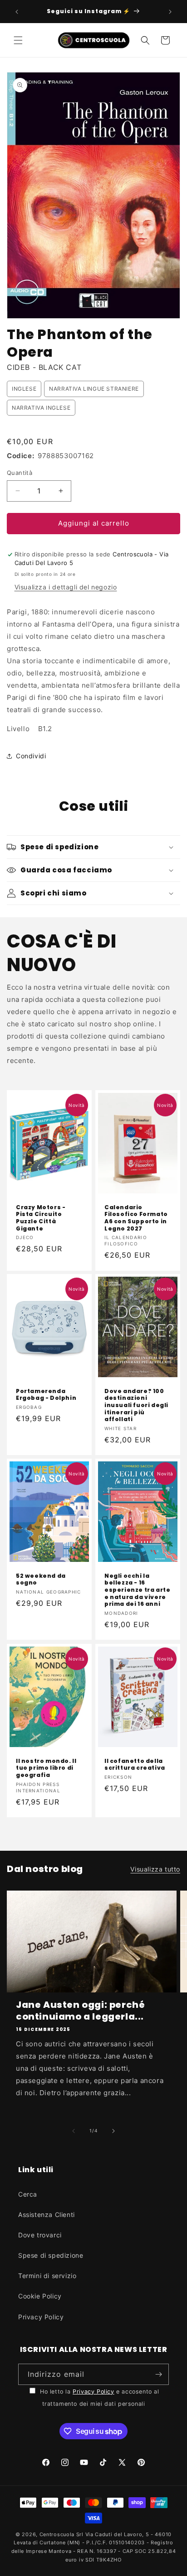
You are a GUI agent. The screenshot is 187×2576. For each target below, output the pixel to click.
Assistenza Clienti (47, 2214)
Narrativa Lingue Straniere (94, 389)
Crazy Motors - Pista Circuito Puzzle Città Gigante (41, 1218)
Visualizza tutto (155, 1869)
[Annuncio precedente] (17, 12)
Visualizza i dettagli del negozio (66, 587)
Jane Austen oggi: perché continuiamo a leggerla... (80, 2011)
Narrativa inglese (41, 408)
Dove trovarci (40, 2235)
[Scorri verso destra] (113, 2131)
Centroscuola (57, 2534)
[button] (18, 40)
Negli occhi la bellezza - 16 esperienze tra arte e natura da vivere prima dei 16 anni (137, 1590)
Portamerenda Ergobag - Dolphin (46, 1395)
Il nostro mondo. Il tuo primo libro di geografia (46, 1768)
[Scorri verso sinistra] (74, 2131)
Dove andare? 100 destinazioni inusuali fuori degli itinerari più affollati (136, 1405)
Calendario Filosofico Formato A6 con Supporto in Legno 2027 (136, 1218)
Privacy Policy (41, 2317)
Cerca (28, 2194)
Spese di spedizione (51, 2255)
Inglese (24, 389)
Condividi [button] (31, 756)
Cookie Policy (40, 2296)
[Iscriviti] (158, 2374)
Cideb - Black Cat (44, 367)
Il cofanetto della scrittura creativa (135, 1764)
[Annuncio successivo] (170, 12)
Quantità (20, 473)
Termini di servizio (47, 2276)
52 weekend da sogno (41, 1579)
